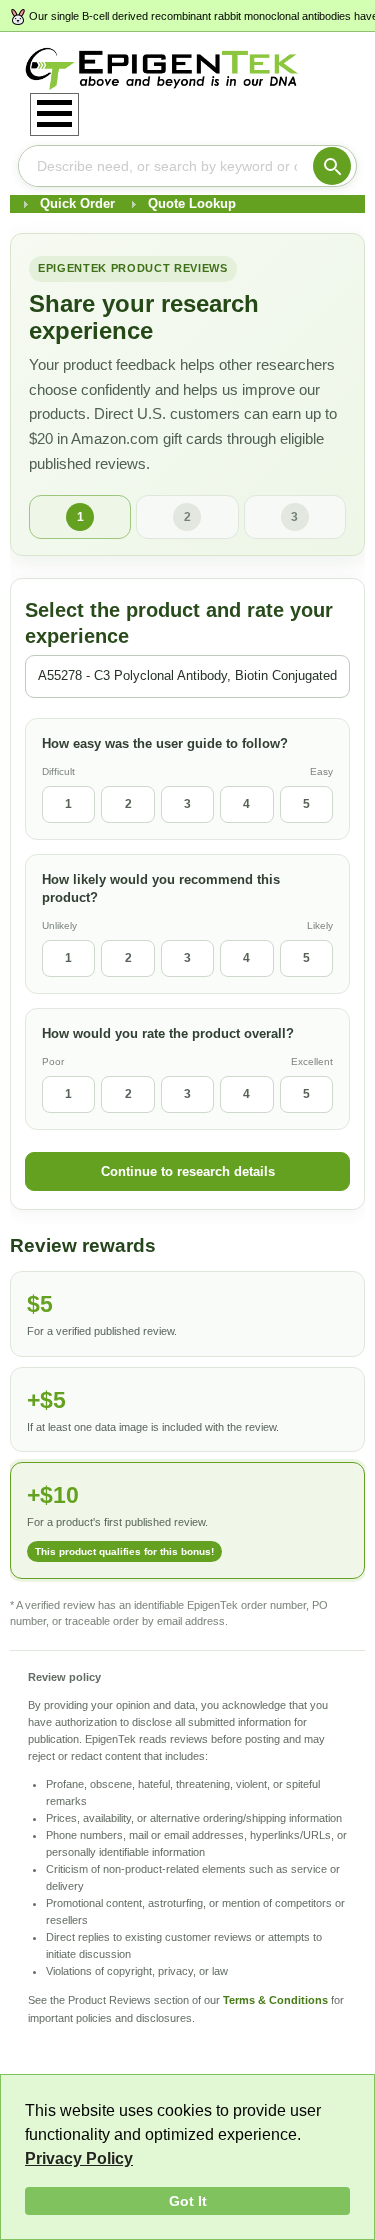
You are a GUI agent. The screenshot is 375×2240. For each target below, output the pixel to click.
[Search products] (332, 166)
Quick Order (77, 203)
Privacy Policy (79, 2158)
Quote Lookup (192, 203)
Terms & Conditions (275, 2000)
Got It (188, 2201)
